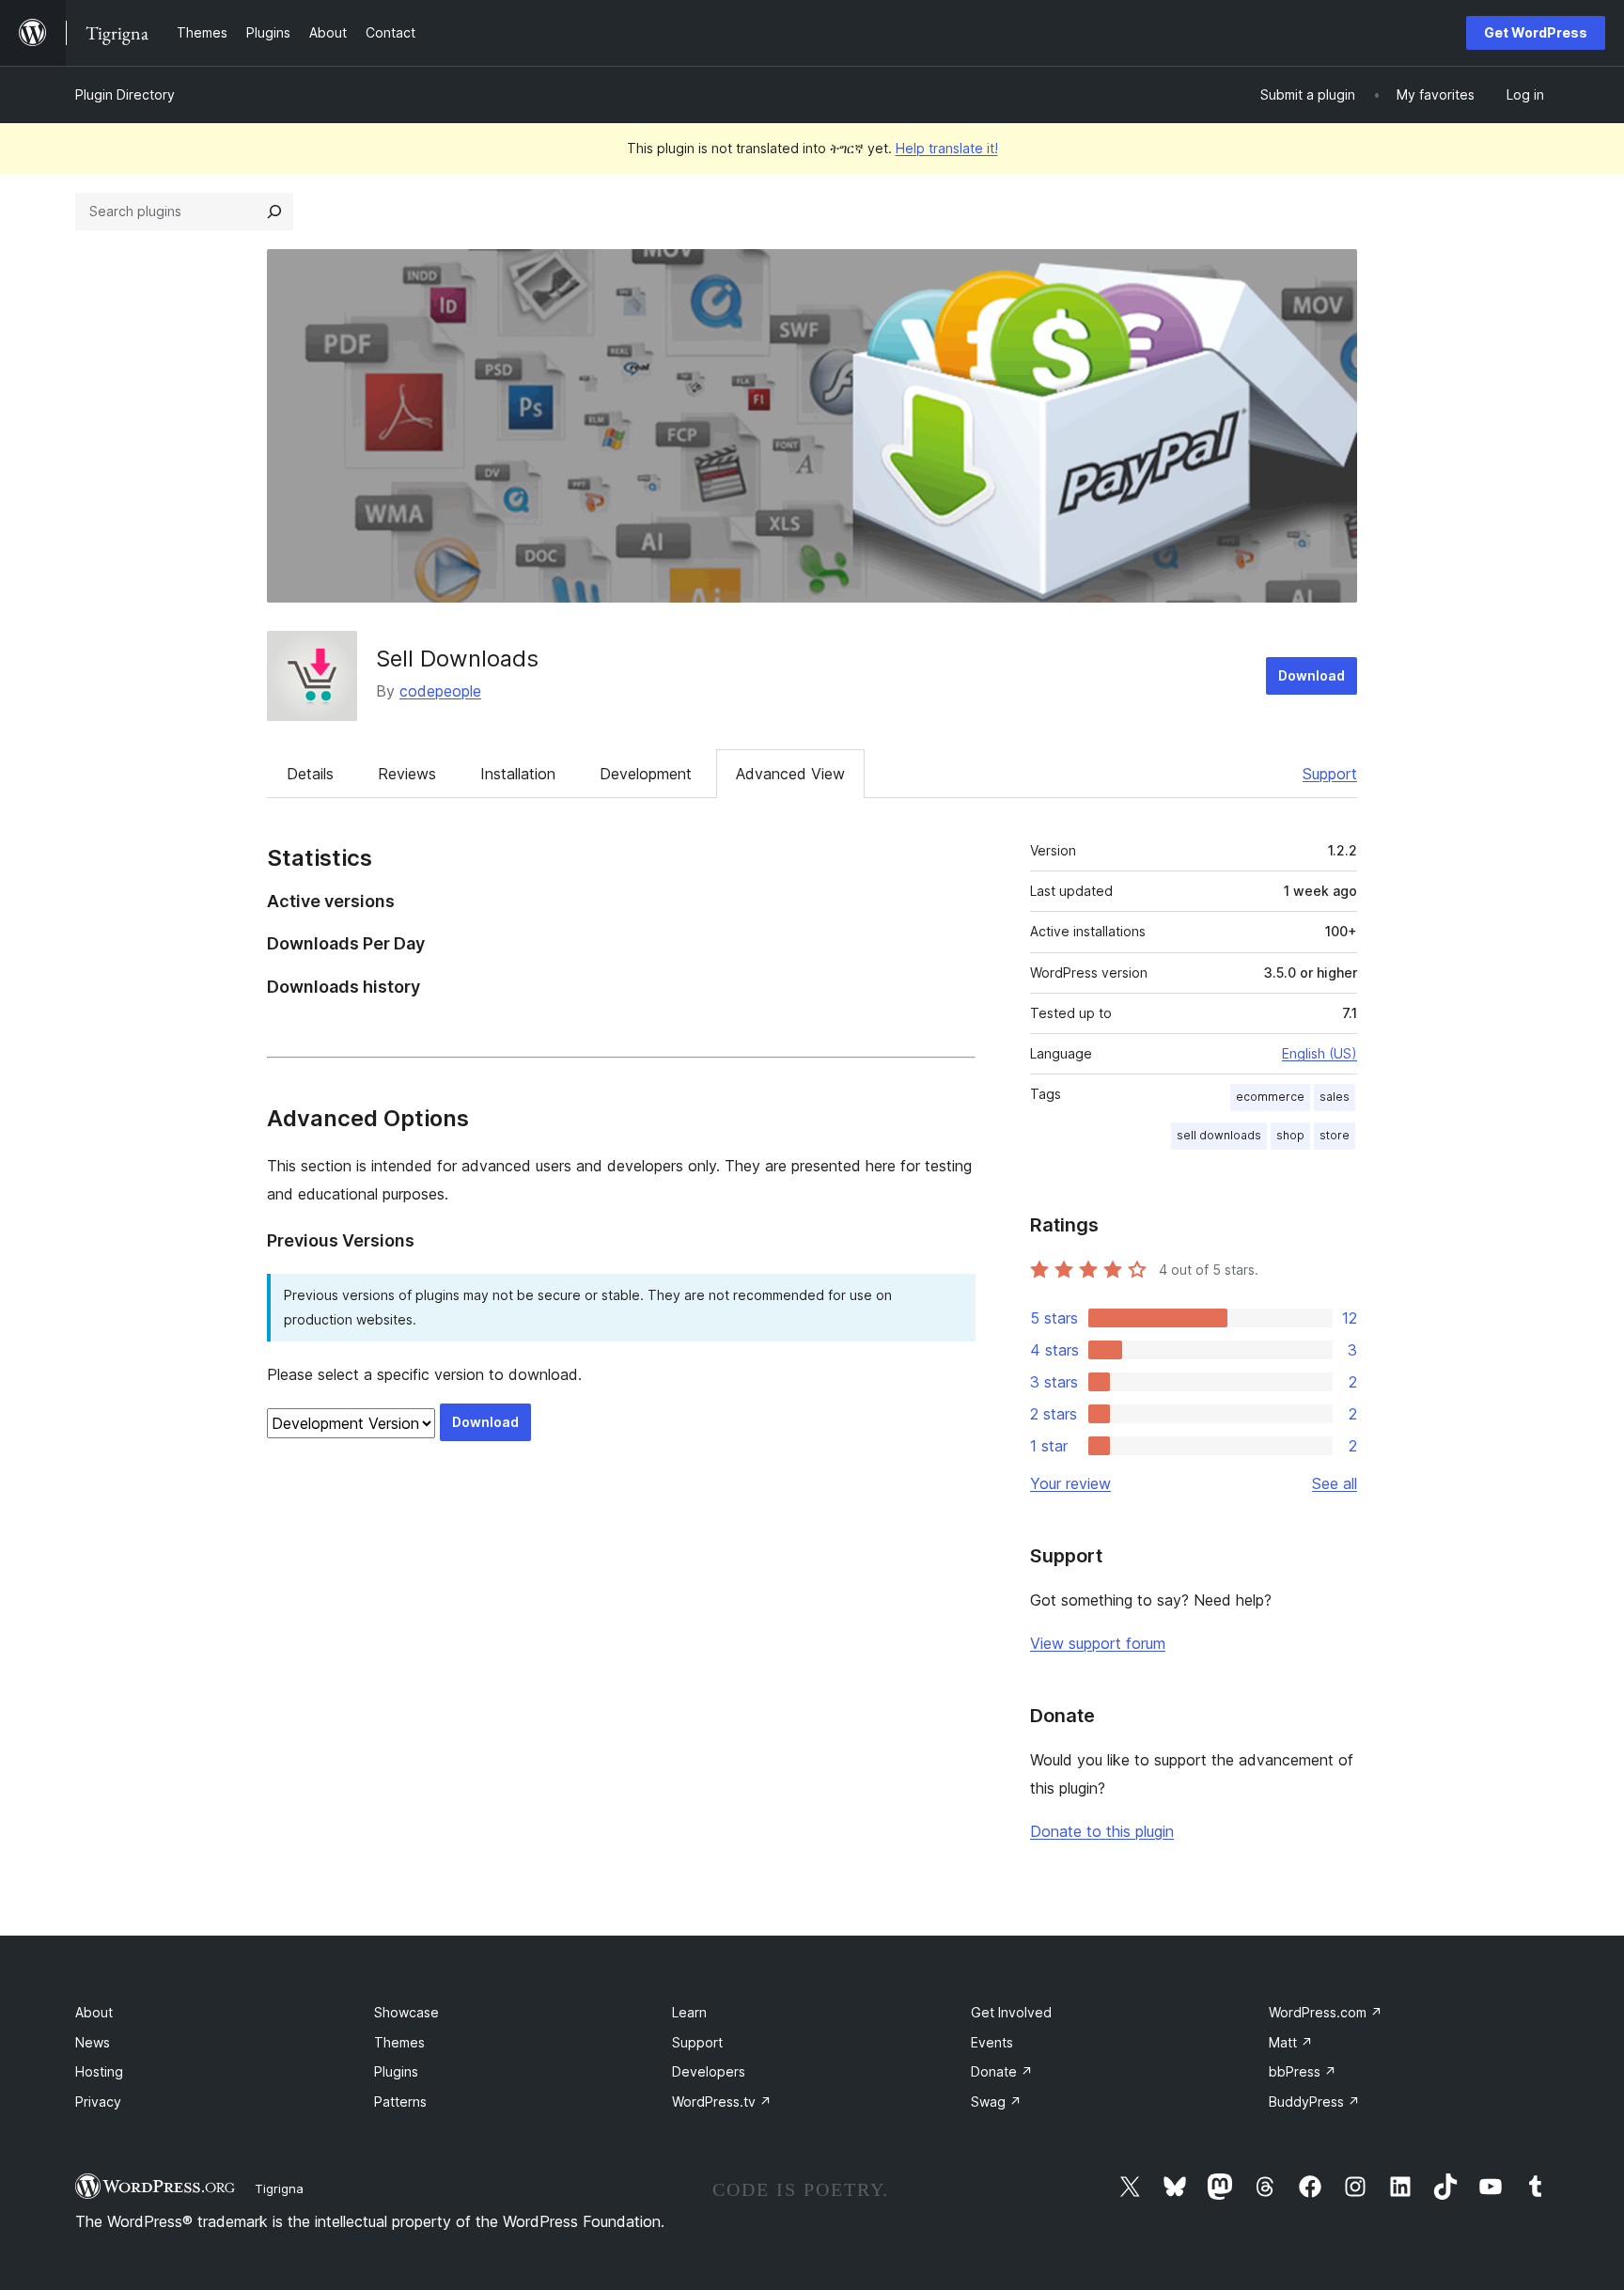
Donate (1002, 2071)
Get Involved (1011, 2012)
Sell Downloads (457, 659)
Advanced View (790, 774)
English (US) (1319, 1053)
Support (1330, 774)
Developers (709, 2071)
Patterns (400, 2102)
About (94, 2012)
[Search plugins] (274, 212)
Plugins (396, 2071)
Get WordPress (1536, 32)
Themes (399, 2042)
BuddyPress (1314, 2102)
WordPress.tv (722, 2102)
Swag (996, 2102)
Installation (518, 774)
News (93, 2042)
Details (310, 774)
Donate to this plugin (1102, 1831)
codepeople (440, 691)
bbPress (1303, 2071)
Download (1312, 675)
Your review (1070, 1483)
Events (992, 2042)
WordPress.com (1326, 2012)
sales (1335, 1097)
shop (1290, 1135)
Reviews (407, 774)
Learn (689, 2012)
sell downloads (1219, 1135)
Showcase (406, 2012)
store (1335, 1135)
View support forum (1098, 1643)
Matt (1291, 2042)
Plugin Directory (125, 94)
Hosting (99, 2071)
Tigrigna (279, 2188)
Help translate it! (947, 148)
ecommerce (1270, 1097)
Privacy (98, 2102)
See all (1335, 1483)
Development (646, 774)
